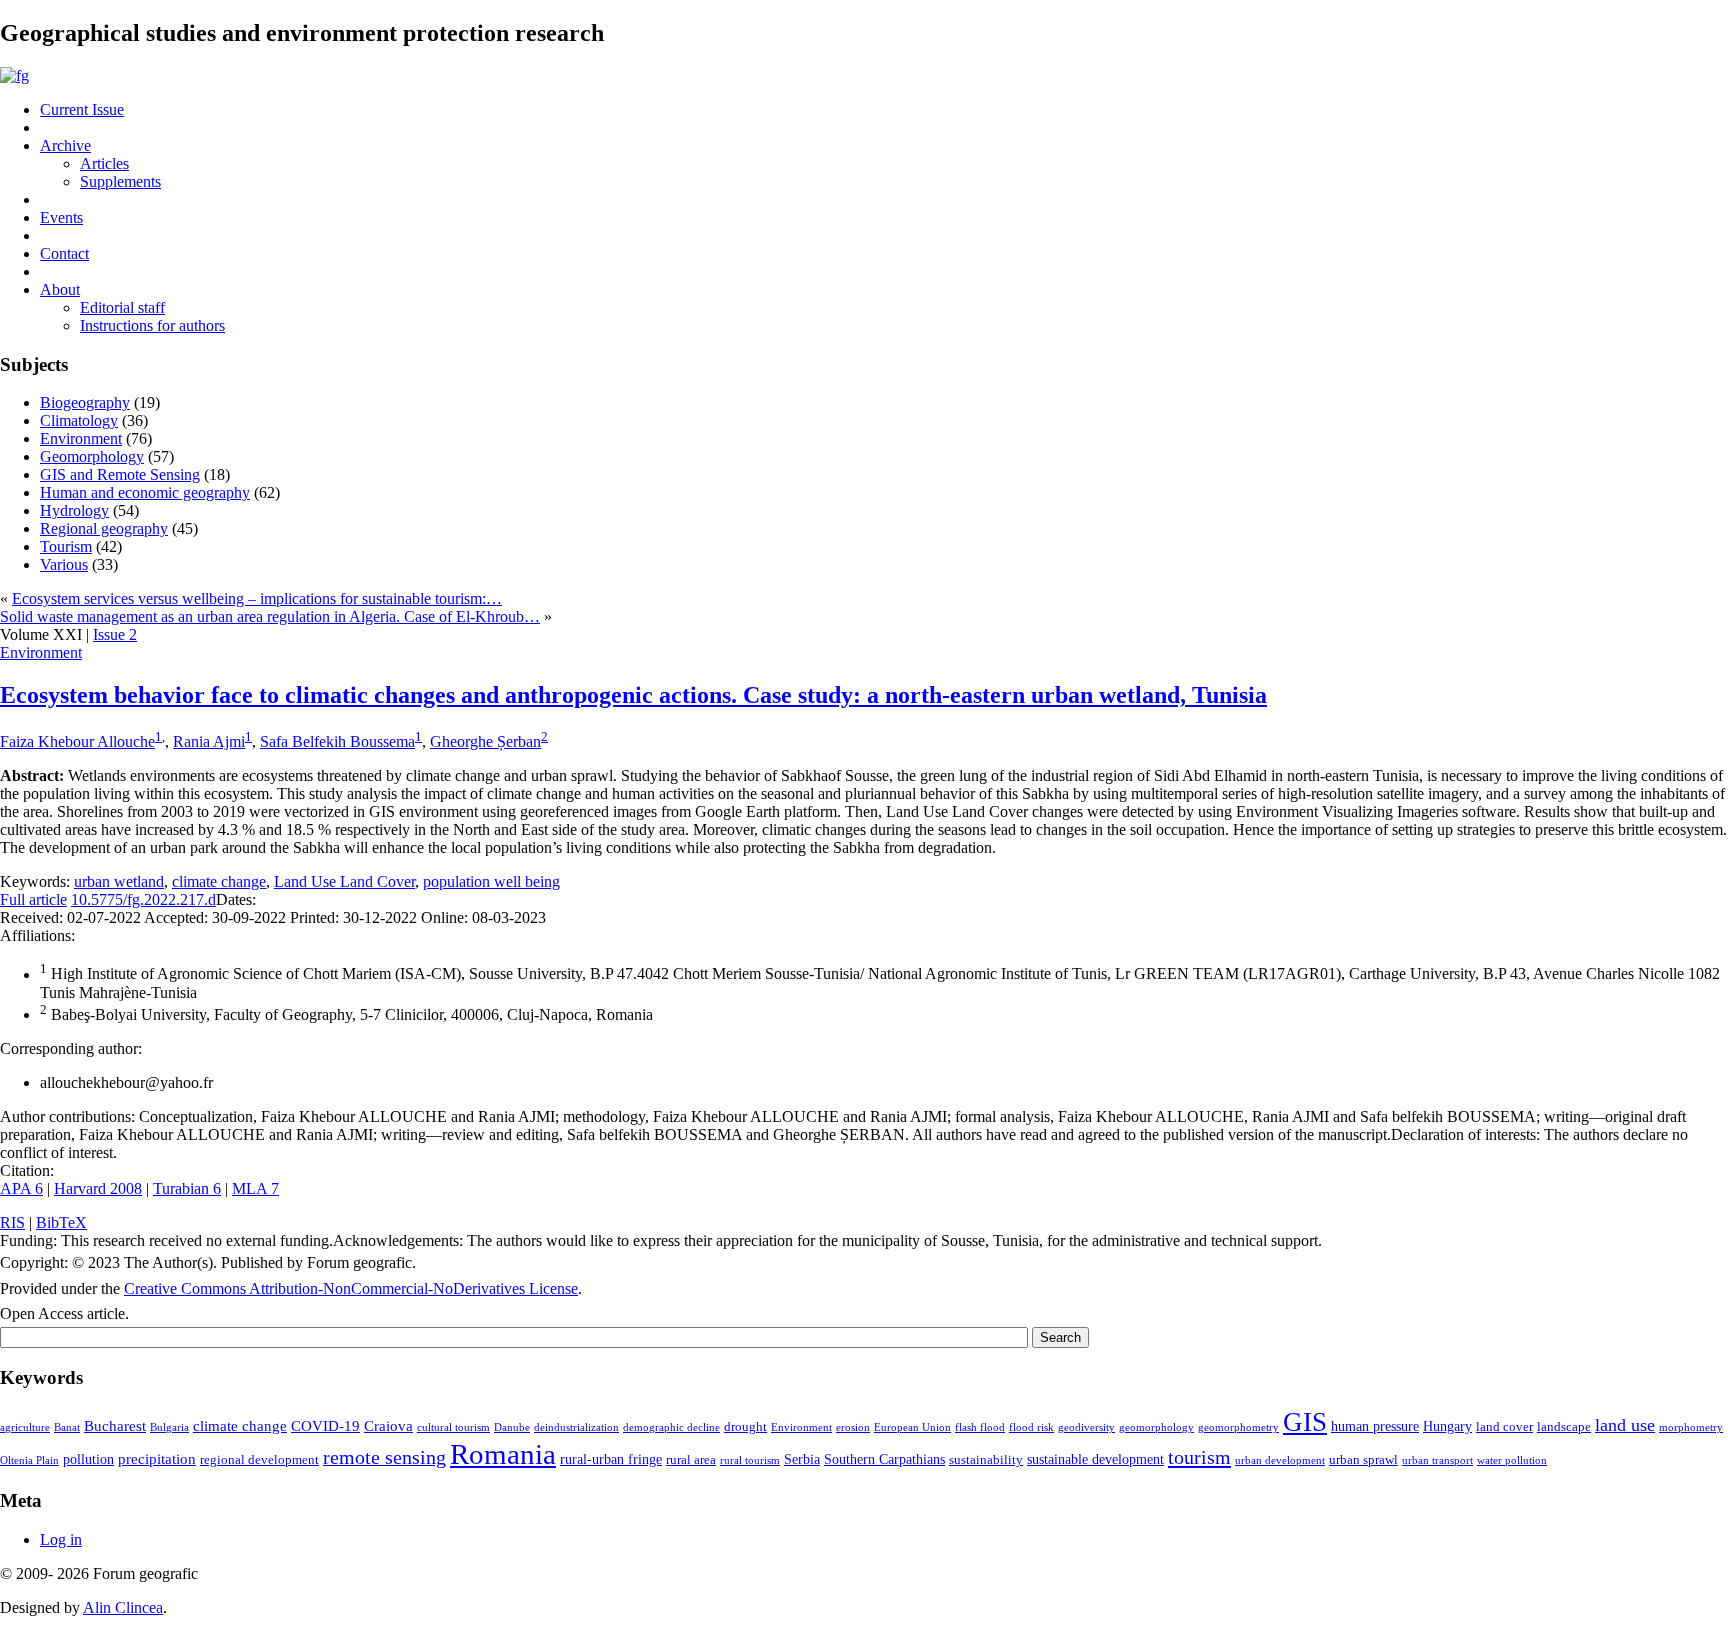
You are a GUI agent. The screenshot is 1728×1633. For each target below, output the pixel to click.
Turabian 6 (187, 1188)
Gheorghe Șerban (485, 741)
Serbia (802, 1459)
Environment (81, 438)
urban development (1280, 1460)
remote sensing (384, 1457)
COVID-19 (325, 1425)
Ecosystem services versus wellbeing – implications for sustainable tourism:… (257, 598)
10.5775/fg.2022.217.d (143, 899)
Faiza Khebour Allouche (77, 741)
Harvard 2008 (98, 1188)
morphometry (1691, 1427)
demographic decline (671, 1427)
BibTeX (61, 1222)
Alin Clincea (123, 1607)
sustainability (986, 1460)
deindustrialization (576, 1427)
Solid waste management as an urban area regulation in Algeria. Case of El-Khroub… (270, 616)
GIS (1305, 1422)
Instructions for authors (152, 325)
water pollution (1512, 1460)
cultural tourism (453, 1427)
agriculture (25, 1427)
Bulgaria (169, 1427)
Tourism (66, 546)
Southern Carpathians (884, 1459)
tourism (1199, 1457)
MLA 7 (255, 1188)
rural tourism (750, 1460)
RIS (12, 1222)
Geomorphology (92, 456)
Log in (61, 1539)
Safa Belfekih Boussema (337, 741)
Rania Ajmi (209, 741)
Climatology (79, 420)
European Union (912, 1427)
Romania (503, 1454)
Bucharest (115, 1425)
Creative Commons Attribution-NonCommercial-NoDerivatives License (351, 1288)
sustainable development (1095, 1459)
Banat (67, 1427)
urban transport (1437, 1460)
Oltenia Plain (29, 1460)
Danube (512, 1427)
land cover (1504, 1427)
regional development (259, 1460)
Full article (33, 899)
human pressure (1375, 1426)
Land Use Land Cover (344, 881)
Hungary (1447, 1426)
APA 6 (21, 1188)
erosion (853, 1427)
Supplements (120, 181)
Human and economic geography (145, 492)
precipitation (157, 1458)
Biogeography (85, 402)
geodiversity (1086, 1427)
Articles (104, 163)
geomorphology (1156, 1427)
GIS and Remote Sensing (120, 474)
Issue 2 (115, 634)
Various (64, 564)
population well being (491, 881)
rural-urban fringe (611, 1459)
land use (1625, 1425)
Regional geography (104, 528)
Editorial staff (122, 307)
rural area (691, 1460)
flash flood (980, 1427)
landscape (1564, 1427)
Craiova (388, 1425)
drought (745, 1427)
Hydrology (74, 510)
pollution (88, 1459)
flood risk (1031, 1427)
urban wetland (119, 881)
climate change (219, 881)
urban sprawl (1363, 1460)
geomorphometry (1238, 1427)
